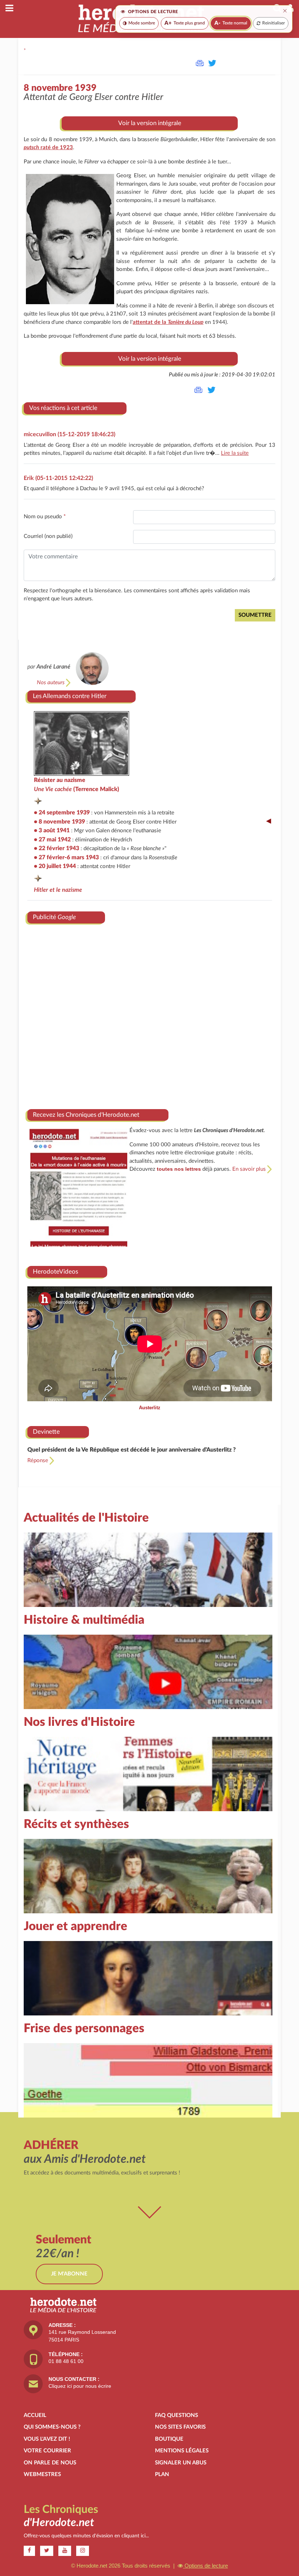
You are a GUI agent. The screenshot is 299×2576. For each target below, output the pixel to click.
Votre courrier (47, 2451)
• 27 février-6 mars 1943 (66, 857)
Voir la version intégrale (150, 123)
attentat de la (168, 322)
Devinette (46, 1432)
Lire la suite (235, 453)
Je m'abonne (69, 2274)
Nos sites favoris (180, 2427)
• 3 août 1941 (52, 830)
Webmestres (42, 2474)
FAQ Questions (176, 2415)
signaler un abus (181, 2463)
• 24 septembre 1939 (62, 813)
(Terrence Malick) (77, 789)
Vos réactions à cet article (63, 408)
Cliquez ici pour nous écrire (80, 2386)
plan (162, 2474)
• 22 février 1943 (57, 848)
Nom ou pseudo (45, 517)
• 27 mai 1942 (52, 840)
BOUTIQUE (169, 2439)
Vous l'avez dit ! (47, 2439)
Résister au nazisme (60, 780)
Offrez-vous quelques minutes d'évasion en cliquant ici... (86, 2536)
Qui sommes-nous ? (52, 2427)
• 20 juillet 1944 (55, 866)
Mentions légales (182, 2451)
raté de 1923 (48, 148)
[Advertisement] (150, 1014)
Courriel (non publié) (48, 536)
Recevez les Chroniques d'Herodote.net (86, 1115)
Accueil (35, 2415)
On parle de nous (50, 2463)
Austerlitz (150, 1408)
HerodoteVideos (55, 1272)
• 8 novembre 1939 (59, 822)
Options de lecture (205, 2566)
